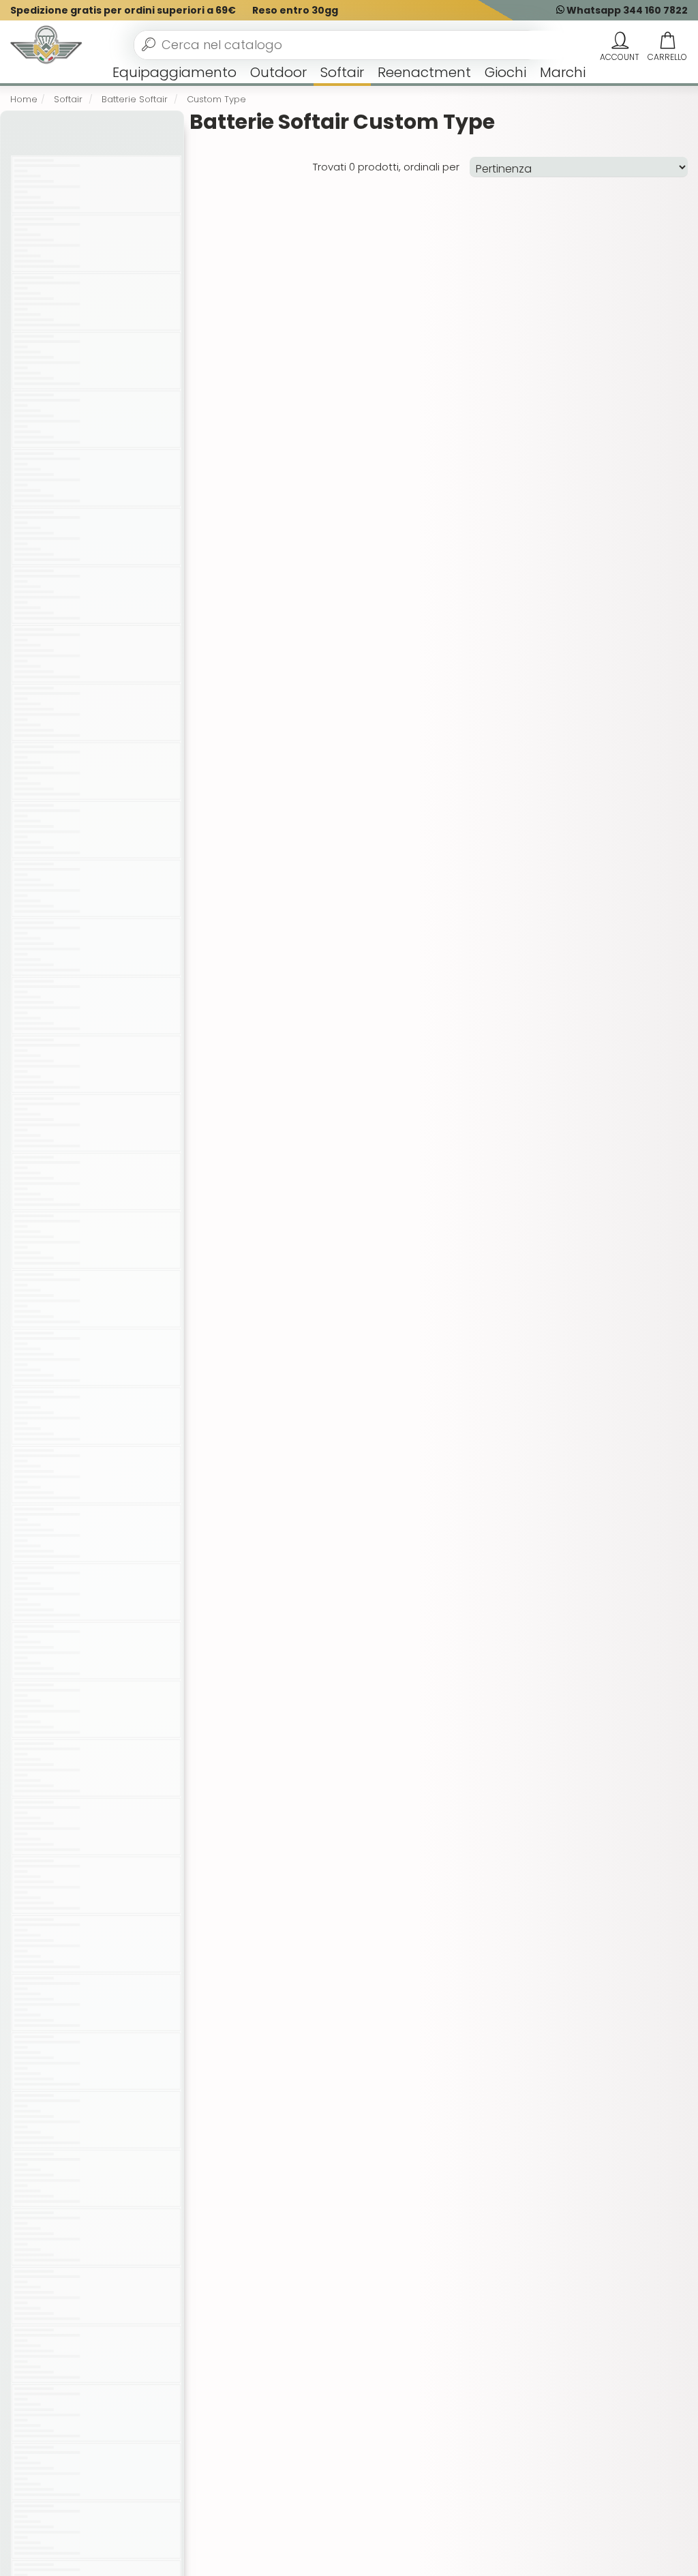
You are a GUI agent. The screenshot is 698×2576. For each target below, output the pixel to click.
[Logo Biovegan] (46, 45)
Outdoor (278, 72)
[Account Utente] (620, 41)
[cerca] (149, 44)
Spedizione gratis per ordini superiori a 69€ (123, 10)
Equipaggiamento (174, 72)
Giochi (505, 72)
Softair (342, 72)
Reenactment (424, 72)
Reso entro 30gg (295, 10)
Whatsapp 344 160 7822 (626, 10)
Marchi (563, 72)
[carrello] (667, 41)
